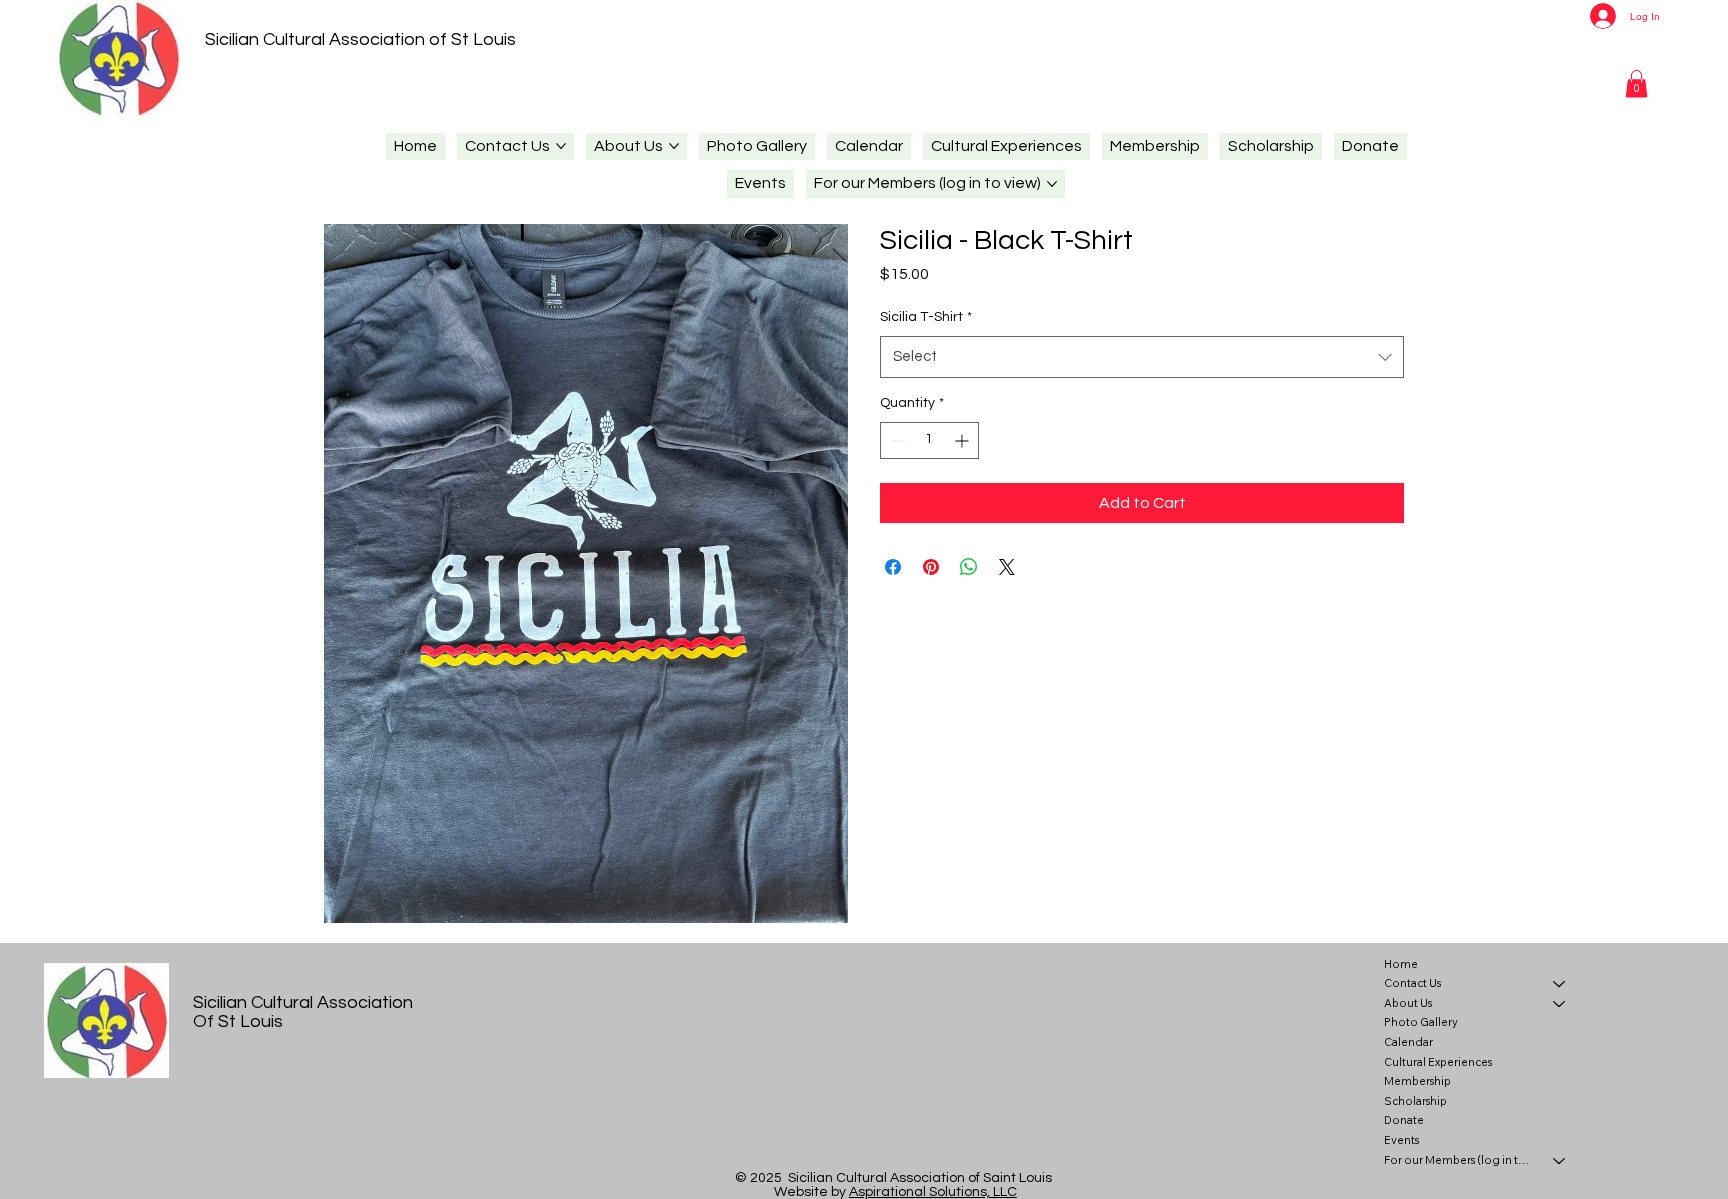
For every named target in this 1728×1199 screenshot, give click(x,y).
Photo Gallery (1421, 1022)
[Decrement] (895, 440)
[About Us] (1560, 1004)
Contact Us (1412, 983)
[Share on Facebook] (893, 567)
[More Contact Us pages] (561, 146)
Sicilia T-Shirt (926, 317)
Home (1401, 964)
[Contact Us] (1560, 984)
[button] (1636, 83)
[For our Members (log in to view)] (1560, 1161)
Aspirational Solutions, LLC (933, 1192)
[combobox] (1142, 357)
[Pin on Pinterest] (931, 567)
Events (1401, 1140)
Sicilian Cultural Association (303, 1002)
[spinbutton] (929, 440)
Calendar (1408, 1042)
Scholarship (1415, 1101)
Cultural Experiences (1438, 1062)
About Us (1408, 1003)
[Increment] (963, 440)
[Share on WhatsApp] (969, 567)
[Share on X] (1007, 567)
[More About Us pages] (674, 146)
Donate (1404, 1120)
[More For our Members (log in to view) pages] (1052, 184)
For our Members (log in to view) (1459, 1160)
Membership (1417, 1081)
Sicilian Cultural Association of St (337, 39)
